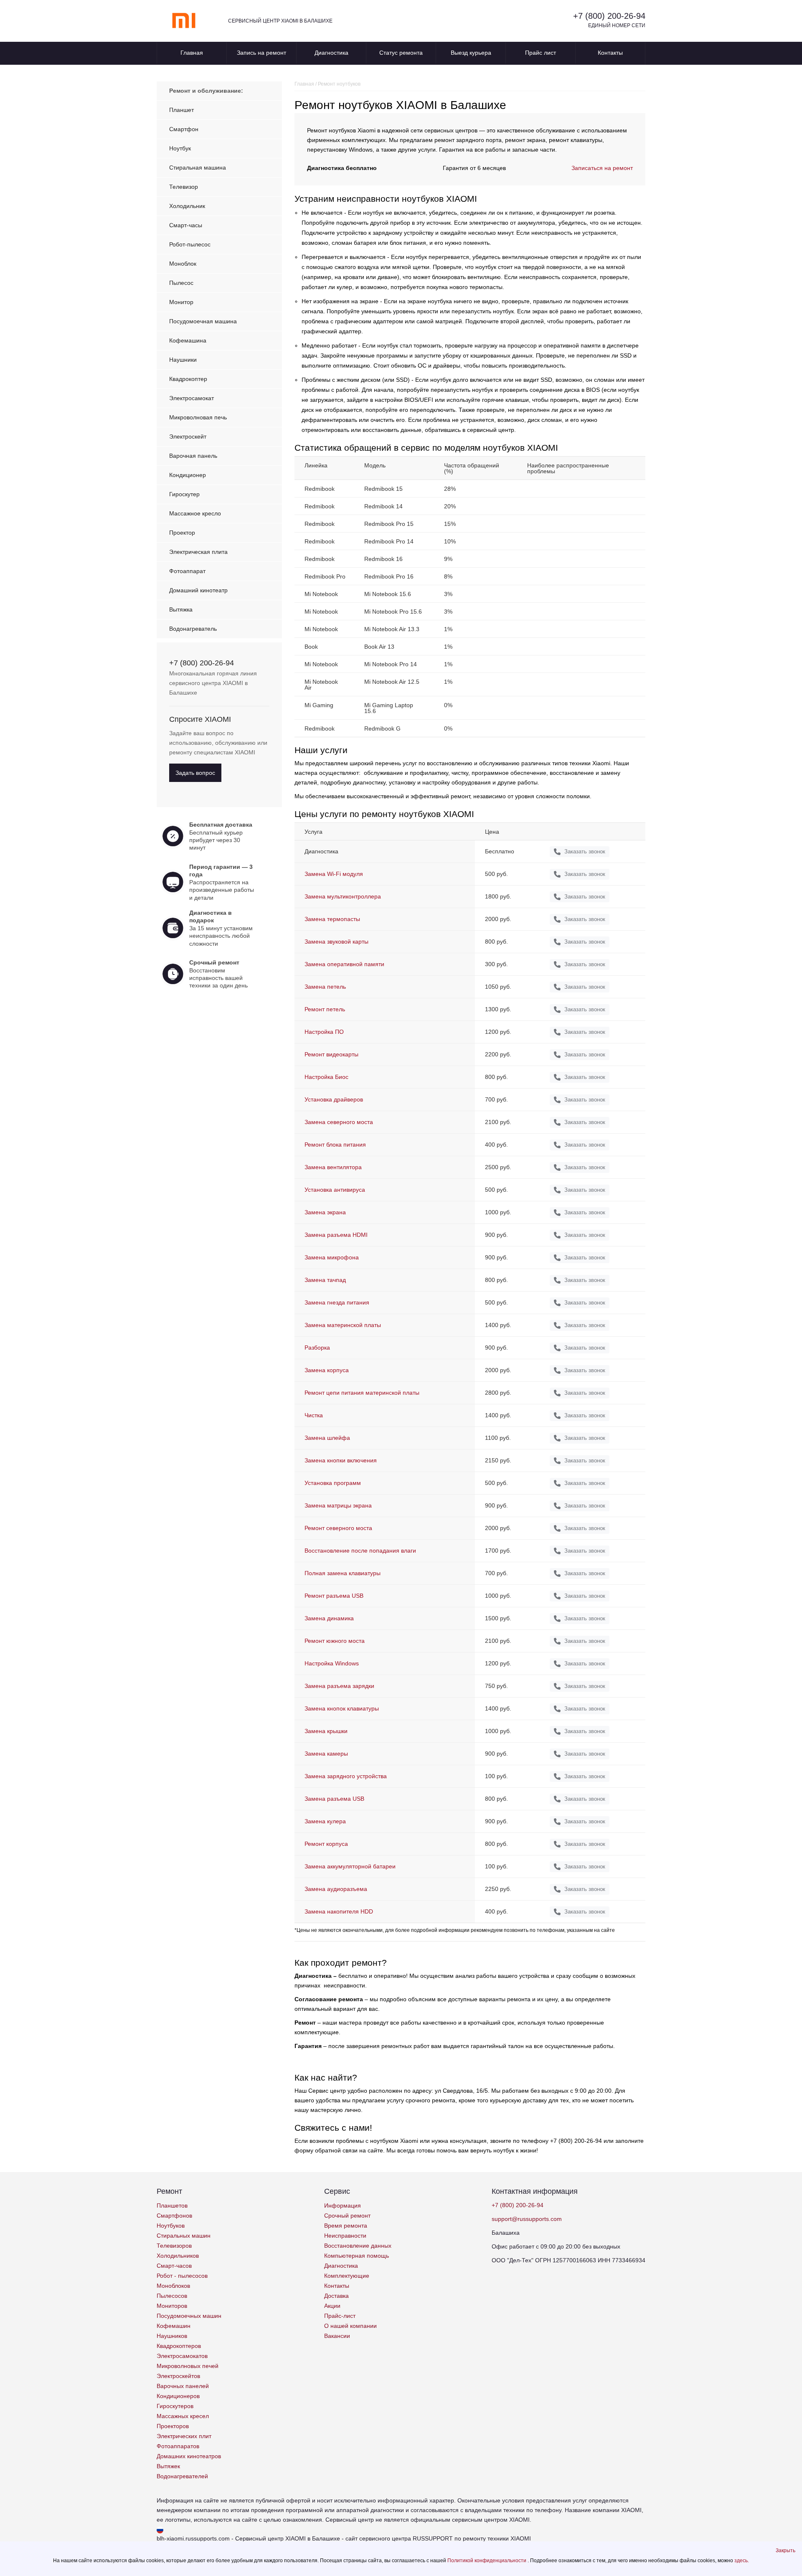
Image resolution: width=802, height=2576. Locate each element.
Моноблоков (173, 2286)
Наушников (172, 2336)
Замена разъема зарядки (339, 1686)
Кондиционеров (178, 2396)
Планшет (181, 110)
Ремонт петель (325, 1009)
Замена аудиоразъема (336, 1889)
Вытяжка (181, 609)
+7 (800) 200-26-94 (609, 16)
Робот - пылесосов (182, 2276)
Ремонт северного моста (338, 1528)
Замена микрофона (332, 1257)
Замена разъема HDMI (336, 1235)
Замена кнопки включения (341, 1460)
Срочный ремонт (347, 2216)
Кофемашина (188, 340)
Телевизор (184, 187)
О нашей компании (350, 2326)
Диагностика (331, 53)
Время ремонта (346, 2226)
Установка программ (333, 1483)
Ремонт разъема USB (334, 1596)
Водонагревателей (182, 2476)
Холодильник (187, 206)
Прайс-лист (340, 2316)
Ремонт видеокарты (331, 1054)
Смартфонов (174, 2216)
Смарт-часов (174, 2266)
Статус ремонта (401, 53)
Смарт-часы (186, 225)
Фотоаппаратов (178, 2446)
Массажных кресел (183, 2416)
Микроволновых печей (188, 2366)
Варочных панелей (183, 2386)
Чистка (314, 1415)
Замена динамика (329, 1618)
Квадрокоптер (188, 379)
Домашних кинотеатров (189, 2456)
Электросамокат (192, 398)
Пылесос (181, 283)
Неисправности (345, 2236)
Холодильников (178, 2256)
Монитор (181, 302)
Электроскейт (188, 437)
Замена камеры (326, 1754)
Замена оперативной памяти (344, 964)
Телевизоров (174, 2246)
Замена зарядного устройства (346, 1776)
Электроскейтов (178, 2376)
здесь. (742, 2561)
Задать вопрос (195, 773)
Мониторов (172, 2306)
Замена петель (325, 987)
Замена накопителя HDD (339, 1911)
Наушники (183, 360)
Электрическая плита (198, 552)
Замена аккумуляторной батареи (350, 1866)
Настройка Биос (326, 1077)
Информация (343, 2205)
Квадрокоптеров (179, 2346)
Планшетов (172, 2205)
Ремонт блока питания (335, 1145)
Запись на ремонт (261, 53)
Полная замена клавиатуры (343, 1573)
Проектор (182, 533)
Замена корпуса (327, 1370)
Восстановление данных (358, 2246)
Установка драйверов (334, 1099)
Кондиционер (188, 475)
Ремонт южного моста (335, 1641)
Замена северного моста (339, 1122)
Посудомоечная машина (203, 321)
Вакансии (337, 2336)
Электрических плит (184, 2436)
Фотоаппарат (187, 571)
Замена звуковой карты (336, 942)
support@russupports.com (527, 2219)
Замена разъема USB (334, 1799)
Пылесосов (172, 2296)
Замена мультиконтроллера (343, 896)
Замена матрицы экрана (338, 1505)
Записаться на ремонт (602, 168)
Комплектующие (347, 2276)
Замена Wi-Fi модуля (334, 874)
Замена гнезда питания (337, 1302)
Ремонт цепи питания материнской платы (362, 1393)
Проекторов (173, 2426)
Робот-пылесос (190, 244)
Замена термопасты (332, 919)
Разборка (317, 1348)
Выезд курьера (471, 53)
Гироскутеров (175, 2406)
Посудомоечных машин (189, 2316)
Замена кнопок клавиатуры (342, 1708)
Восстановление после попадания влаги (360, 1551)
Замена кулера (325, 1821)
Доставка (336, 2296)
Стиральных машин (184, 2236)
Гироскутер (184, 494)
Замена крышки (326, 1731)
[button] (786, 2551)
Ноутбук (180, 148)
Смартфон (184, 129)
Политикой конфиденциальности (487, 2561)
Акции (332, 2306)
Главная (192, 53)
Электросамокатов (182, 2356)
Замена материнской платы (343, 1325)
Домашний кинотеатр (198, 590)
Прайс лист (541, 53)
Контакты (610, 53)
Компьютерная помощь (357, 2256)
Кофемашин (174, 2326)
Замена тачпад (325, 1280)
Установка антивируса (335, 1190)
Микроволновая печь (198, 417)
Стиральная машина (198, 168)
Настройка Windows (332, 1663)
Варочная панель (193, 456)
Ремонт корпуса (326, 1844)
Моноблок (183, 264)
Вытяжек (168, 2466)
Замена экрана (325, 1212)
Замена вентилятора (333, 1167)
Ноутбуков (171, 2226)
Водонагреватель (193, 629)
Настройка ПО (324, 1032)
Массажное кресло (195, 513)
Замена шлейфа (327, 1438)
